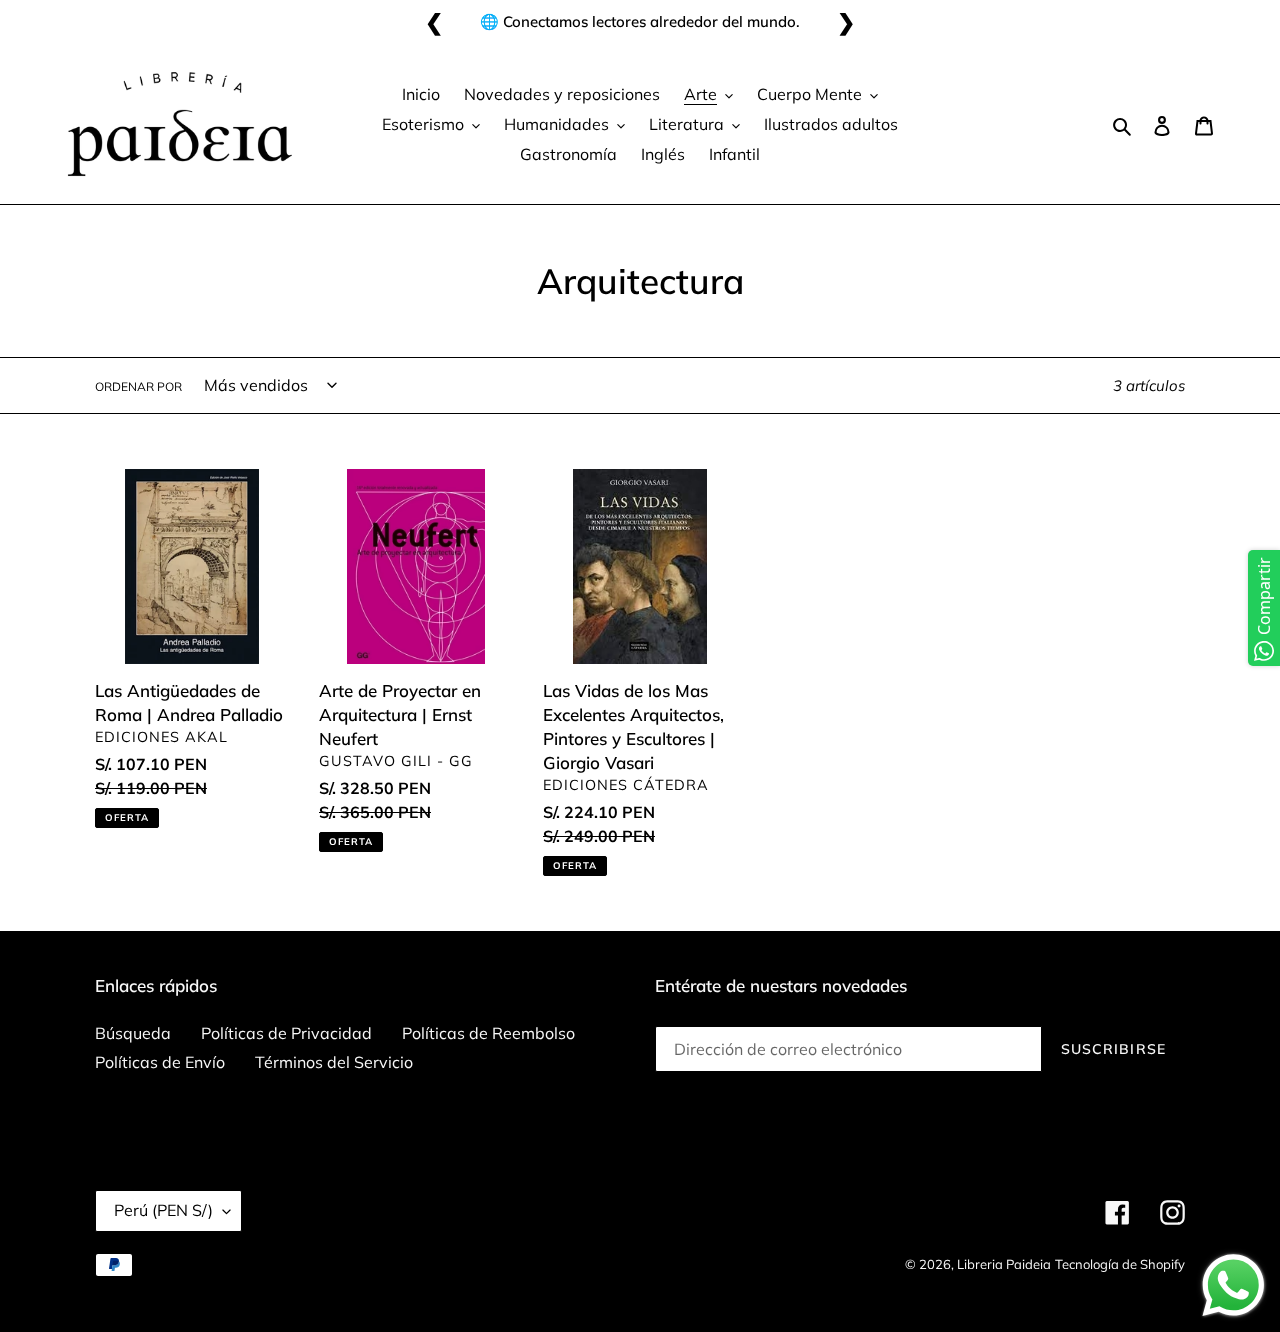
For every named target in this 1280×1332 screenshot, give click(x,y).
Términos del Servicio (334, 1062)
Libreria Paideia (1004, 1264)
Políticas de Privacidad (286, 1033)
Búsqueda (133, 1033)
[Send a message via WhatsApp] (1233, 1285)
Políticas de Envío (160, 1062)
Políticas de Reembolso (488, 1033)
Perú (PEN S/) (163, 1210)
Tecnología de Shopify (1120, 1264)
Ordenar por (138, 386)
